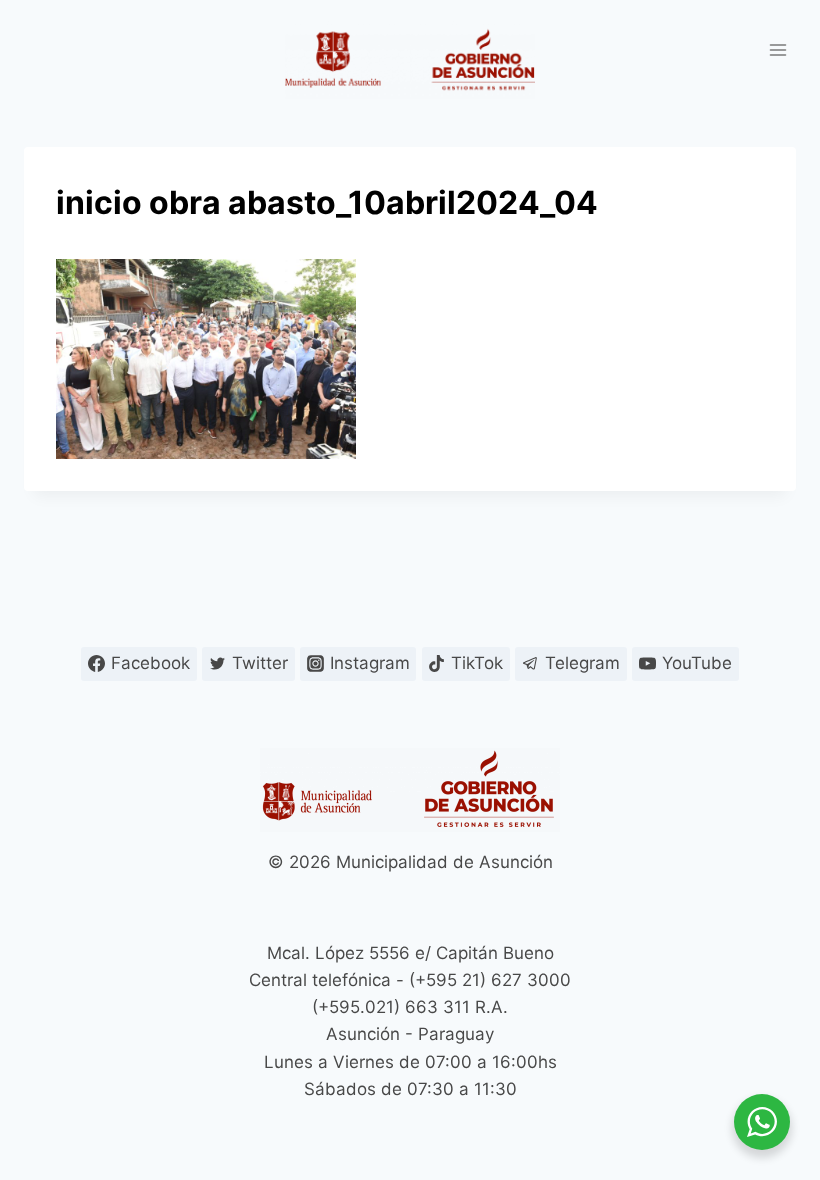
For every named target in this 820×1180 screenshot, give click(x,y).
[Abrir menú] (777, 49)
